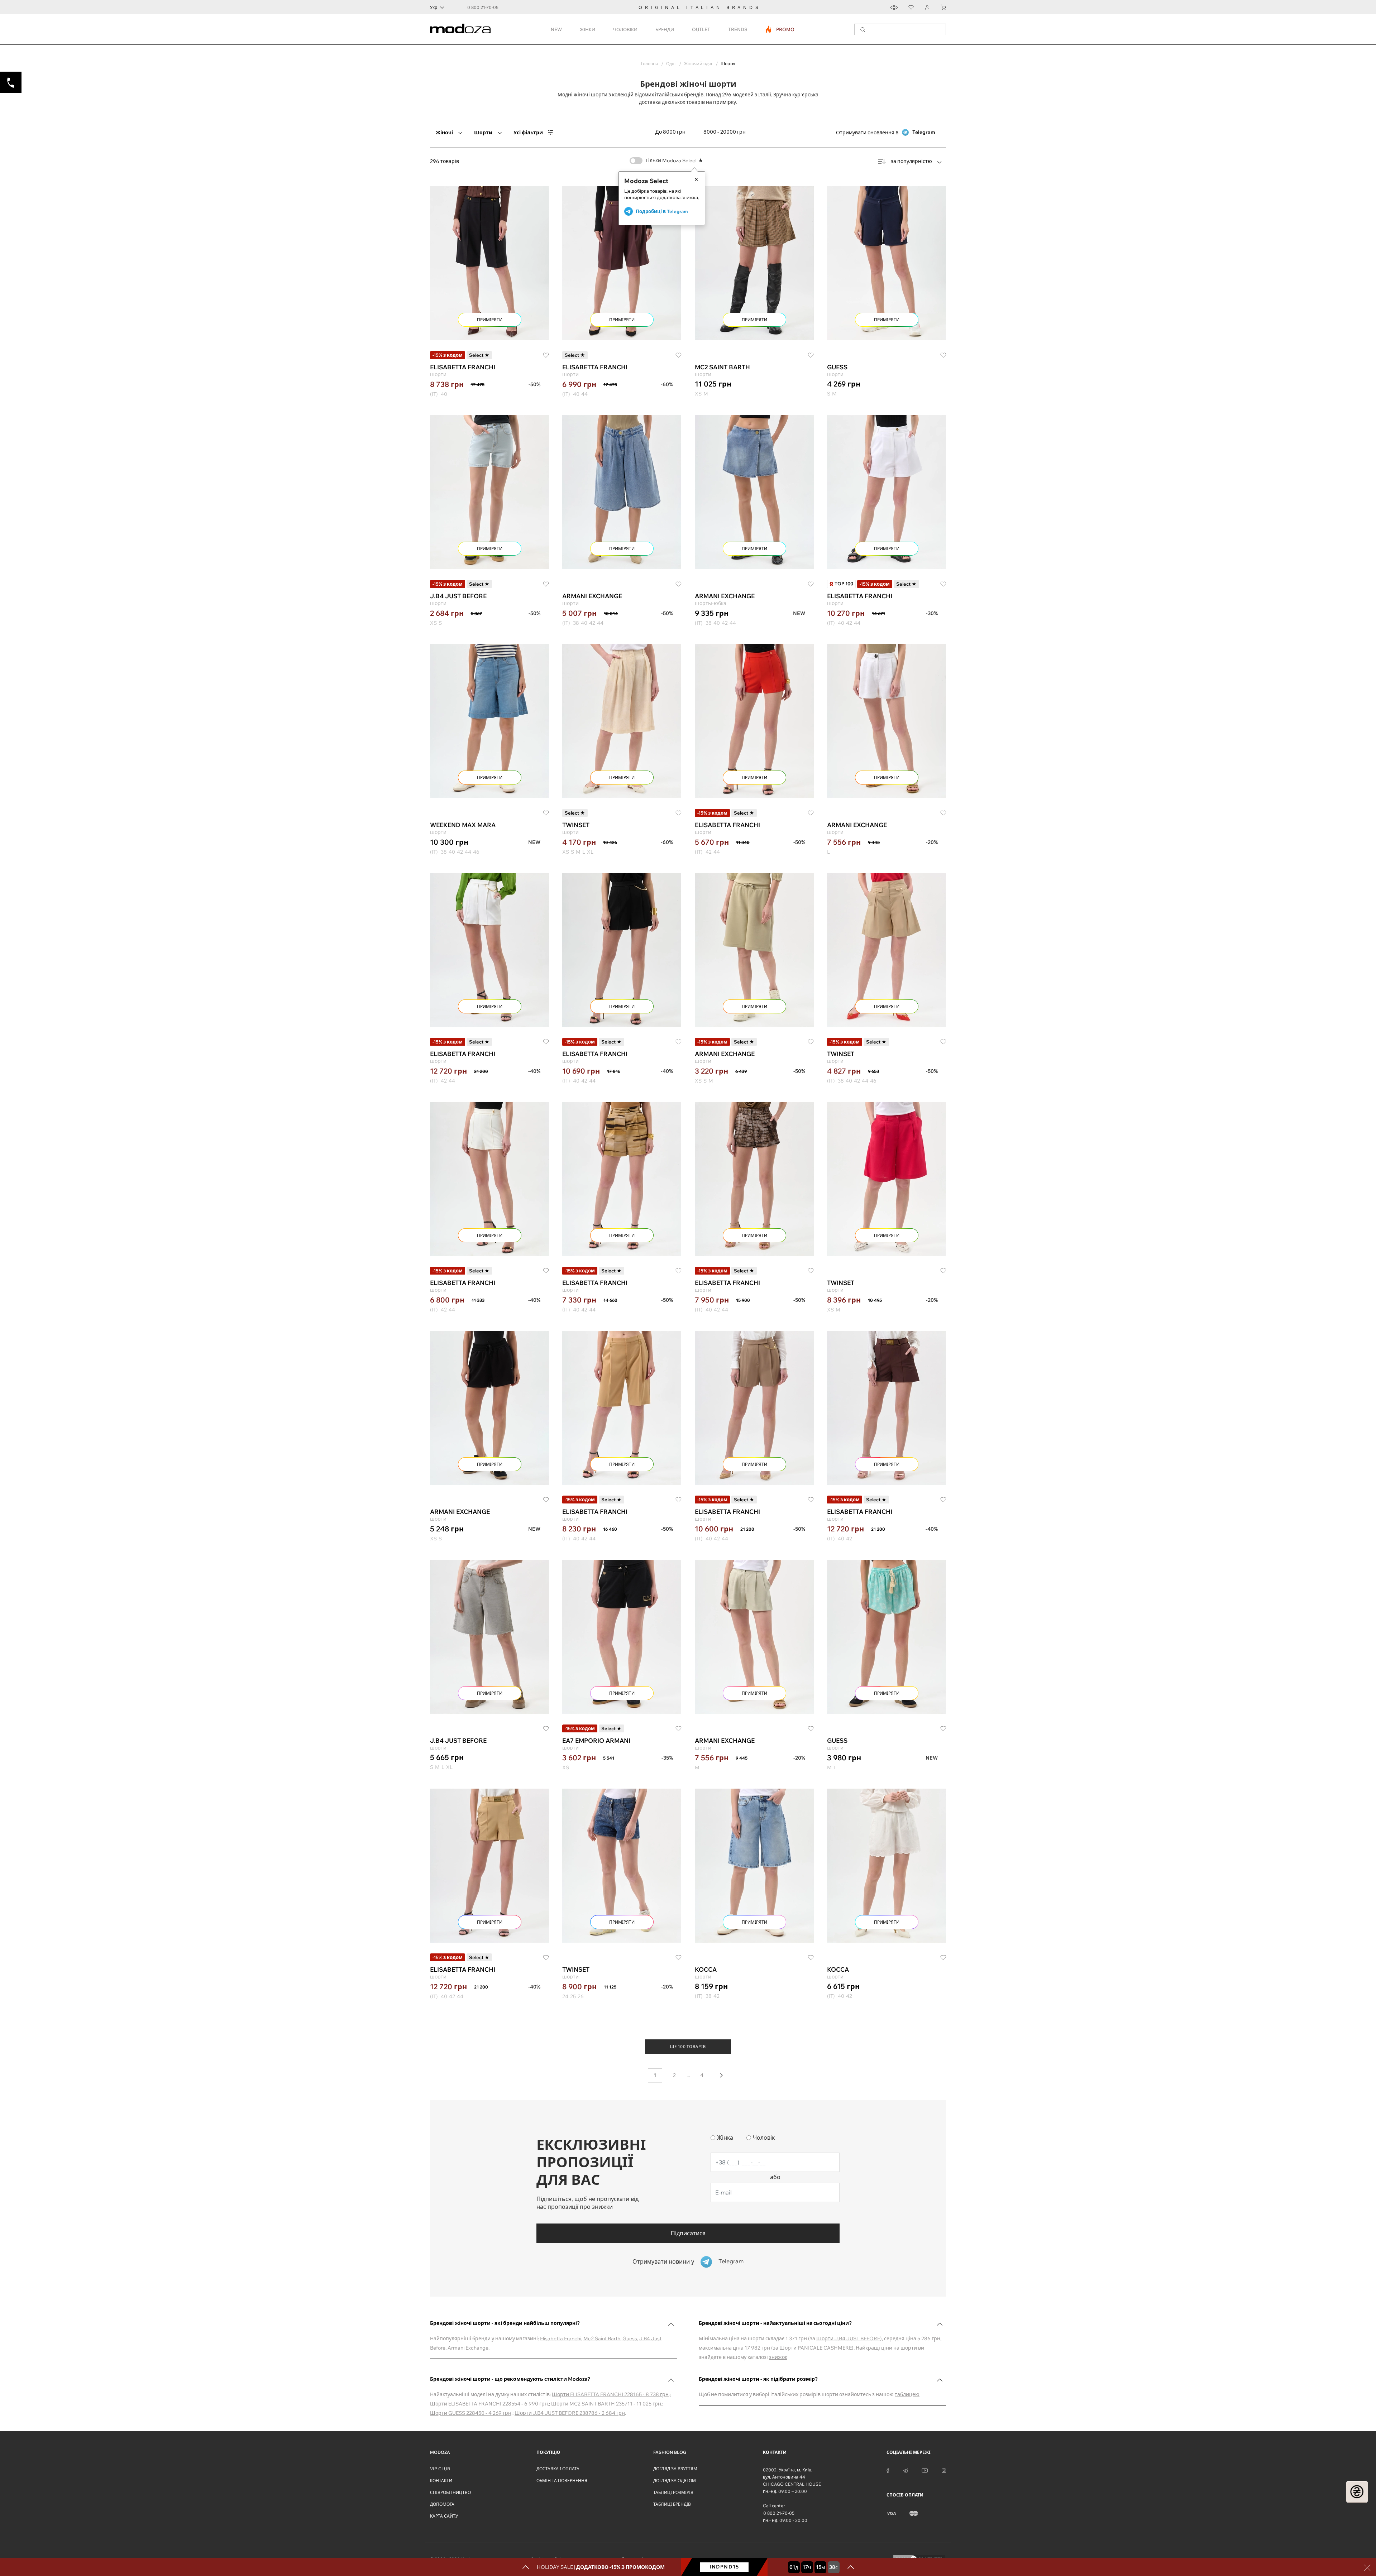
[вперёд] (721, 2075)
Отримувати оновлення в (886, 132)
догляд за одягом (675, 2481)
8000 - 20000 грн (725, 132)
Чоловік (764, 2138)
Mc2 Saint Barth (602, 2338)
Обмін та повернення (562, 2481)
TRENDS (738, 29)
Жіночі (444, 133)
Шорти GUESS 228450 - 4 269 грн (471, 2413)
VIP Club (440, 2469)
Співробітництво (450, 2492)
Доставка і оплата (558, 2469)
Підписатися (688, 2233)
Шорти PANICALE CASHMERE (816, 2348)
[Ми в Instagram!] (944, 2470)
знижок (778, 2357)
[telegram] (906, 2470)
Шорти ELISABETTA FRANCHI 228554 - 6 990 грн (489, 2404)
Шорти (483, 133)
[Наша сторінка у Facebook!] (888, 2470)
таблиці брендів (672, 2504)
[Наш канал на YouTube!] (925, 2470)
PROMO (780, 29)
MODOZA (440, 2452)
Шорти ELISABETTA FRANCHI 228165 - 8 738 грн (610, 2394)
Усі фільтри (528, 133)
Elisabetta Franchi (561, 2338)
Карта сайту (444, 2516)
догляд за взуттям (675, 2469)
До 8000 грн (670, 132)
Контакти (441, 2481)
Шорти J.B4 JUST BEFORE (848, 2338)
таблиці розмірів (673, 2492)
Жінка (725, 2138)
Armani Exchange (468, 2348)
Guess (630, 2338)
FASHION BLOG (670, 2452)
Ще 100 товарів (688, 2047)
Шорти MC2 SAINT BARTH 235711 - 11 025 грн (606, 2404)
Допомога (442, 2504)
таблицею (907, 2394)
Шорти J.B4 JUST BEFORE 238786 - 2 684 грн (570, 2413)
